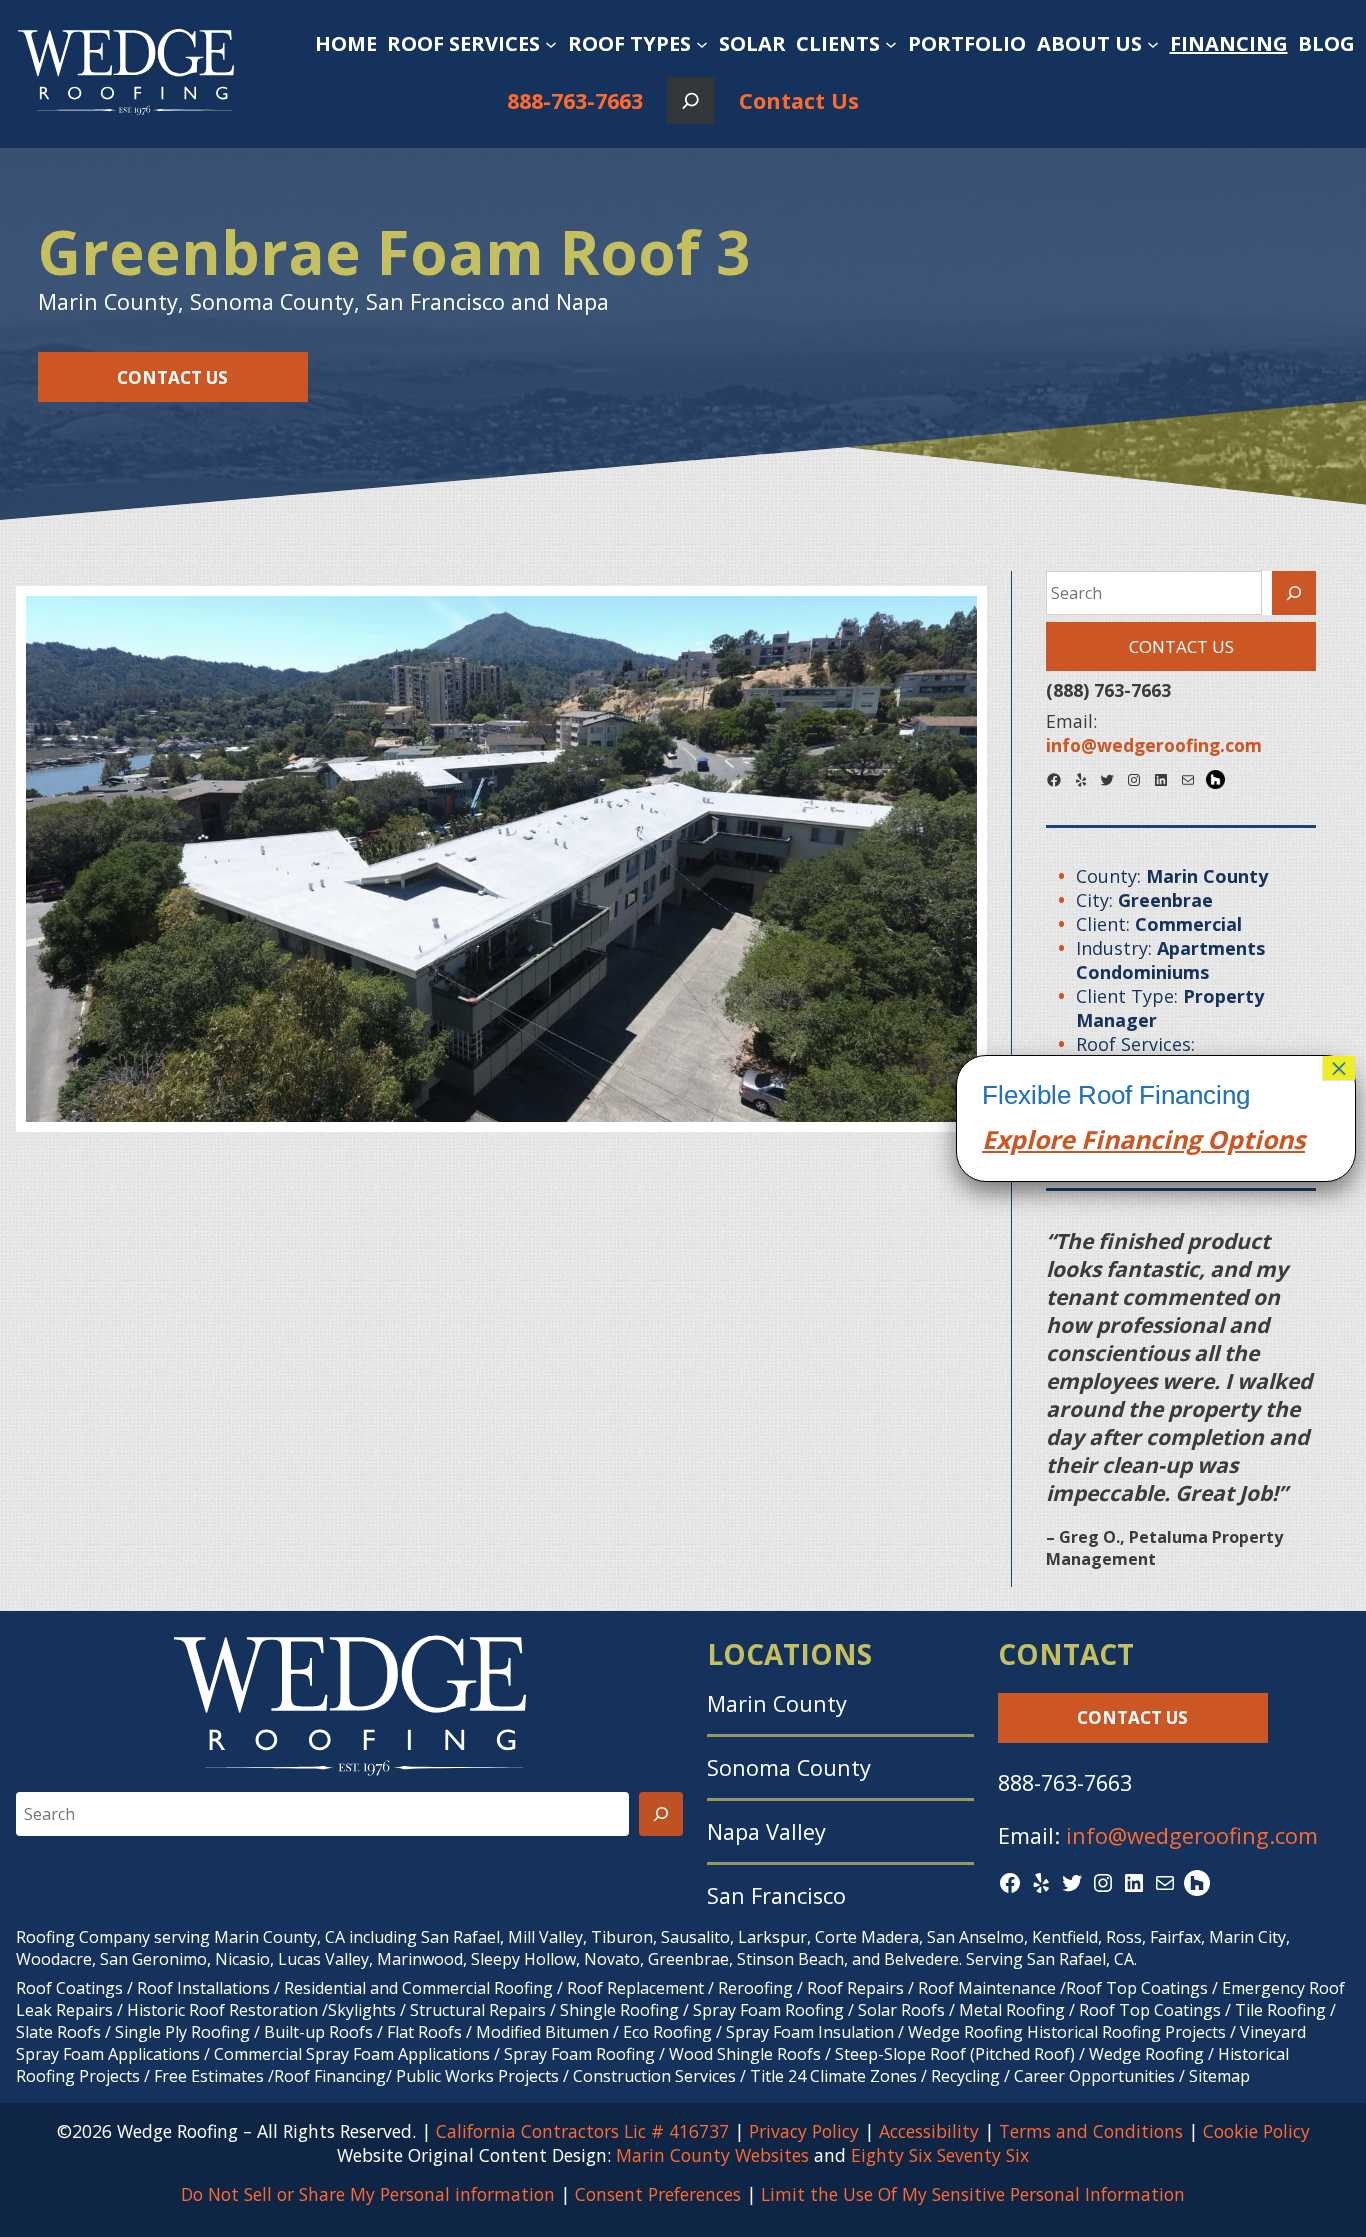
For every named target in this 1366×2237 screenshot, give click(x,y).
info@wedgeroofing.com (1192, 1835)
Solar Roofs (903, 2010)
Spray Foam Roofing (768, 2010)
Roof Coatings (69, 1988)
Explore (1028, 1139)
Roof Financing (330, 2076)
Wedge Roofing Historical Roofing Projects (1067, 2032)
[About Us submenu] (1153, 44)
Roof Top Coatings (1137, 1988)
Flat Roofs (424, 2032)
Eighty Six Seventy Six (940, 2155)
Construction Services (654, 2076)
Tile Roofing (1280, 2010)
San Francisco (776, 1895)
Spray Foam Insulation (810, 2032)
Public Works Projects (477, 2076)
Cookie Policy (1256, 2131)
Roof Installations (203, 1988)
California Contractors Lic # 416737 (582, 2131)
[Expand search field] (690, 100)
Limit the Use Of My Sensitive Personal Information (973, 2194)
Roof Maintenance (987, 1988)
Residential (325, 1988)
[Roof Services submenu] (551, 44)
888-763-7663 (575, 100)
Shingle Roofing (619, 2010)
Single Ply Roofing (182, 2032)
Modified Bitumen (542, 2032)
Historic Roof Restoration (222, 2010)
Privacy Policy (804, 2131)
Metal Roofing (1014, 2010)
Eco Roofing (667, 2032)
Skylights (362, 2010)
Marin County (777, 1703)
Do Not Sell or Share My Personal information (368, 2194)
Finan (1112, 1139)
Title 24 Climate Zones (833, 2076)
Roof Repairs (855, 1988)
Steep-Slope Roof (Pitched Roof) (955, 2054)
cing (1175, 1139)
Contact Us (799, 100)
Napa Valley (766, 1831)
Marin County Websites (712, 2155)
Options (1253, 1139)
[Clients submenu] (891, 44)
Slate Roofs (58, 2032)
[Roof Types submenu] (702, 44)
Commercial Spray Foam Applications (352, 2054)
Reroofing (755, 1988)
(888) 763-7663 (1108, 690)
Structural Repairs (478, 2010)
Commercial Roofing (477, 1988)
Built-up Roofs (318, 2032)
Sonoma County (789, 1767)
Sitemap (1219, 2076)
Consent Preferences (658, 2194)
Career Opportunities (1094, 2076)
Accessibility (929, 2131)
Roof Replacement (635, 1988)
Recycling (965, 2076)
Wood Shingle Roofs (745, 2054)
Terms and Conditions (1091, 2131)
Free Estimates (209, 2076)
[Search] (1294, 593)
